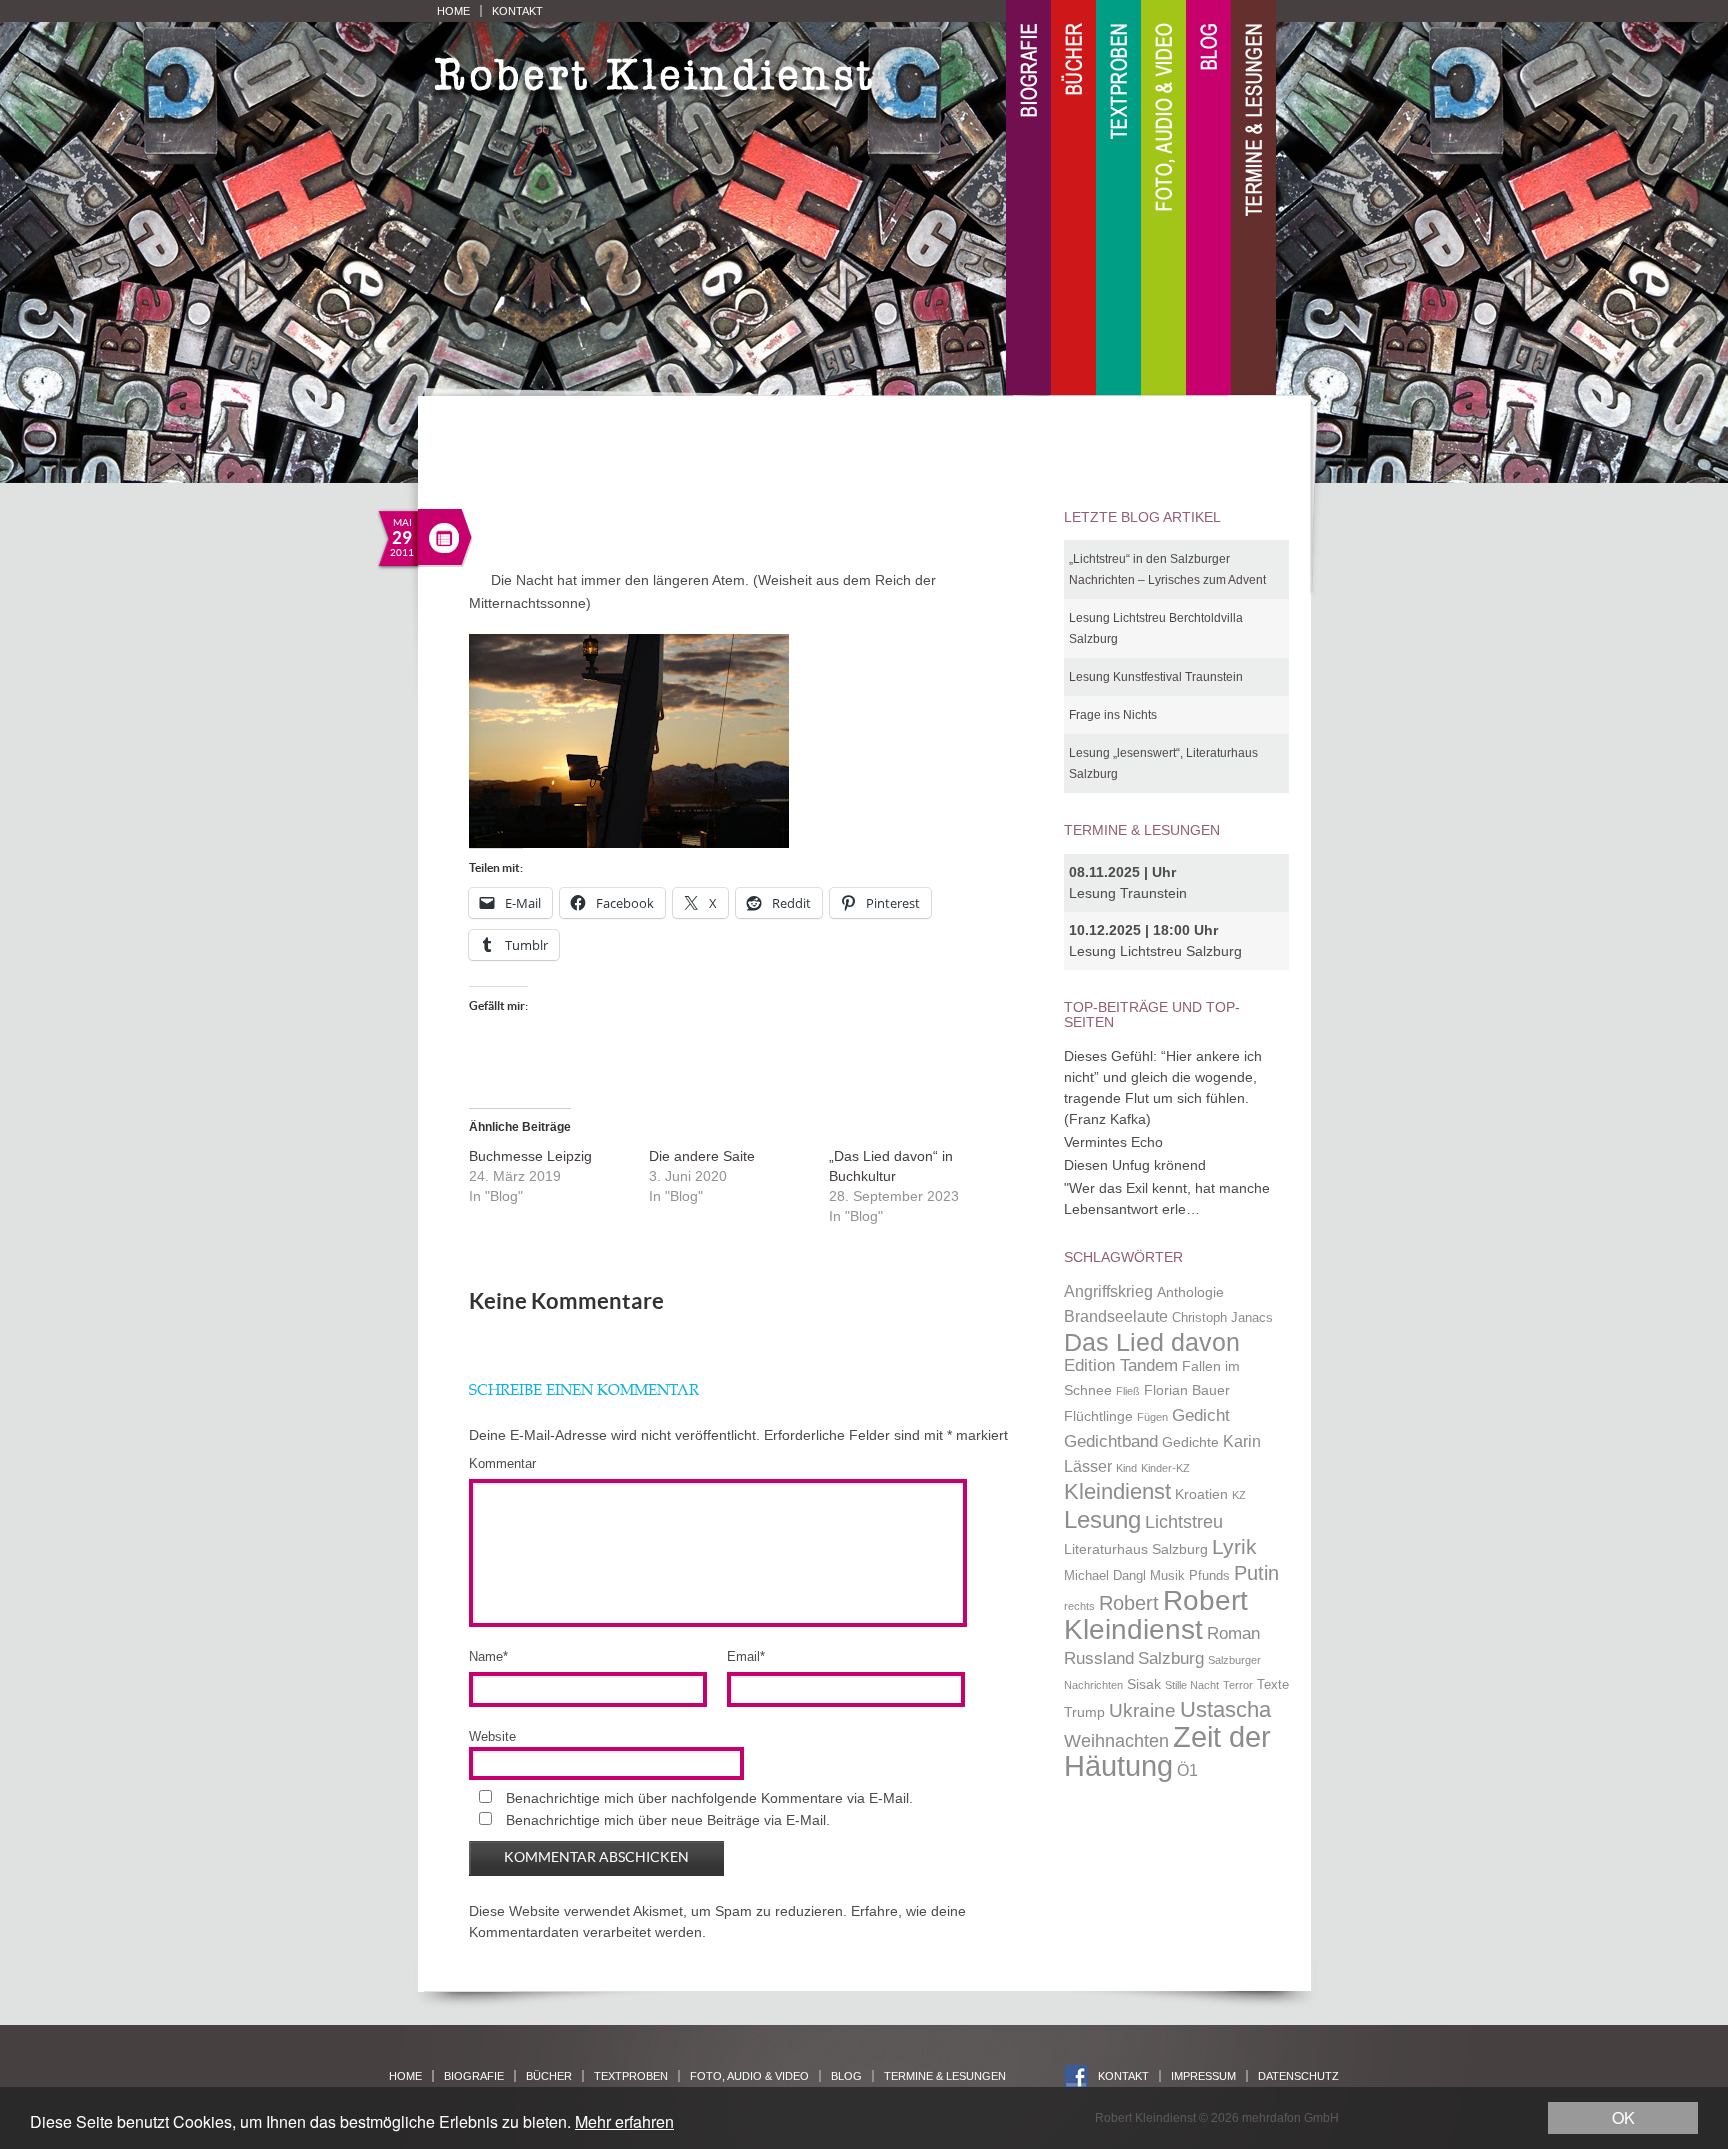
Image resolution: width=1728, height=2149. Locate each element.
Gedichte (1190, 1442)
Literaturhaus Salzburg (1136, 1549)
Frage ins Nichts (1113, 715)
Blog (1208, 198)
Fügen (1152, 1417)
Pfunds (1209, 1576)
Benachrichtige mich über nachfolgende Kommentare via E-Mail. (709, 1798)
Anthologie (1190, 1292)
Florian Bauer (1187, 1390)
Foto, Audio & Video (1163, 198)
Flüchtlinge (1098, 1416)
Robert (1129, 1603)
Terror (1238, 1685)
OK (1623, 2117)
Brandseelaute (1116, 1316)
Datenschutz (1298, 2076)
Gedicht (1201, 1415)
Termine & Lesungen (1253, 198)
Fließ (1128, 1391)
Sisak (1144, 1684)
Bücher (1073, 198)
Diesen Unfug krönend (1135, 1165)
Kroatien (1201, 1494)
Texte (1273, 1685)
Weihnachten (1116, 1740)
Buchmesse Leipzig (530, 1156)
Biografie (1028, 198)
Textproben (1118, 198)
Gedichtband (1111, 1441)
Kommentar (502, 1463)
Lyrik (1234, 1547)
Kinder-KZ (1165, 1468)
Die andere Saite (702, 1156)
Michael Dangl (1105, 1576)
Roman (1233, 1633)
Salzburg (1171, 1658)
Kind (1126, 1468)
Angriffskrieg (1108, 1291)
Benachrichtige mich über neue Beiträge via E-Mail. (668, 1820)
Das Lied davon (1152, 1342)
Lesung (1102, 1519)
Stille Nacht (1192, 1685)
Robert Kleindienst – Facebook (1076, 2076)
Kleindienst (1117, 1491)
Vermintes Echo (1113, 1142)
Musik (1167, 1576)
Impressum (1203, 2076)
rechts (1079, 1606)
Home (453, 11)
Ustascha (1225, 1709)
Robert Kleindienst (1156, 1615)
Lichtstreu (1184, 1521)
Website (492, 1736)
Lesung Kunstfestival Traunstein (1156, 677)
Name (488, 1656)
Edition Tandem (1121, 1365)
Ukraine (1142, 1710)
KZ (1239, 1495)
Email (746, 1656)
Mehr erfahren (624, 2121)
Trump (1084, 1712)
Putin (1256, 1573)
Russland (1099, 1658)
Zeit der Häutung (1167, 1751)
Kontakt (517, 11)
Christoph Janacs (1222, 1318)
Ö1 (1187, 1770)
